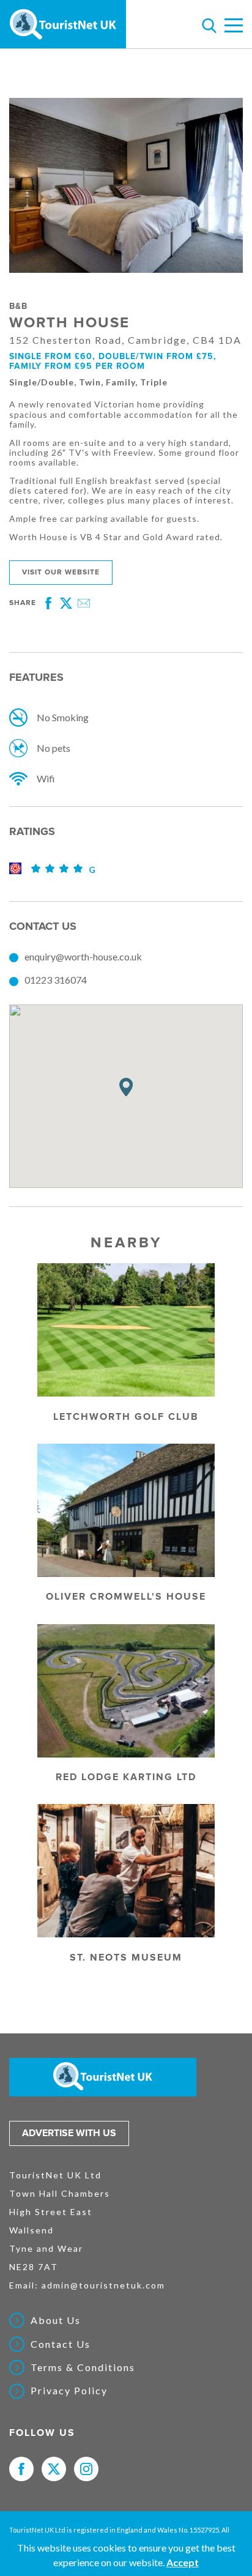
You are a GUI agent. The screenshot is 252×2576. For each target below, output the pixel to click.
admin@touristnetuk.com (103, 2285)
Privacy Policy (69, 2391)
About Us (56, 2320)
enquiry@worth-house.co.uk (83, 956)
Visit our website (61, 572)
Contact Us (61, 2344)
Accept (183, 2562)
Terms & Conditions (83, 2367)
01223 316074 (56, 980)
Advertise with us (69, 2133)
